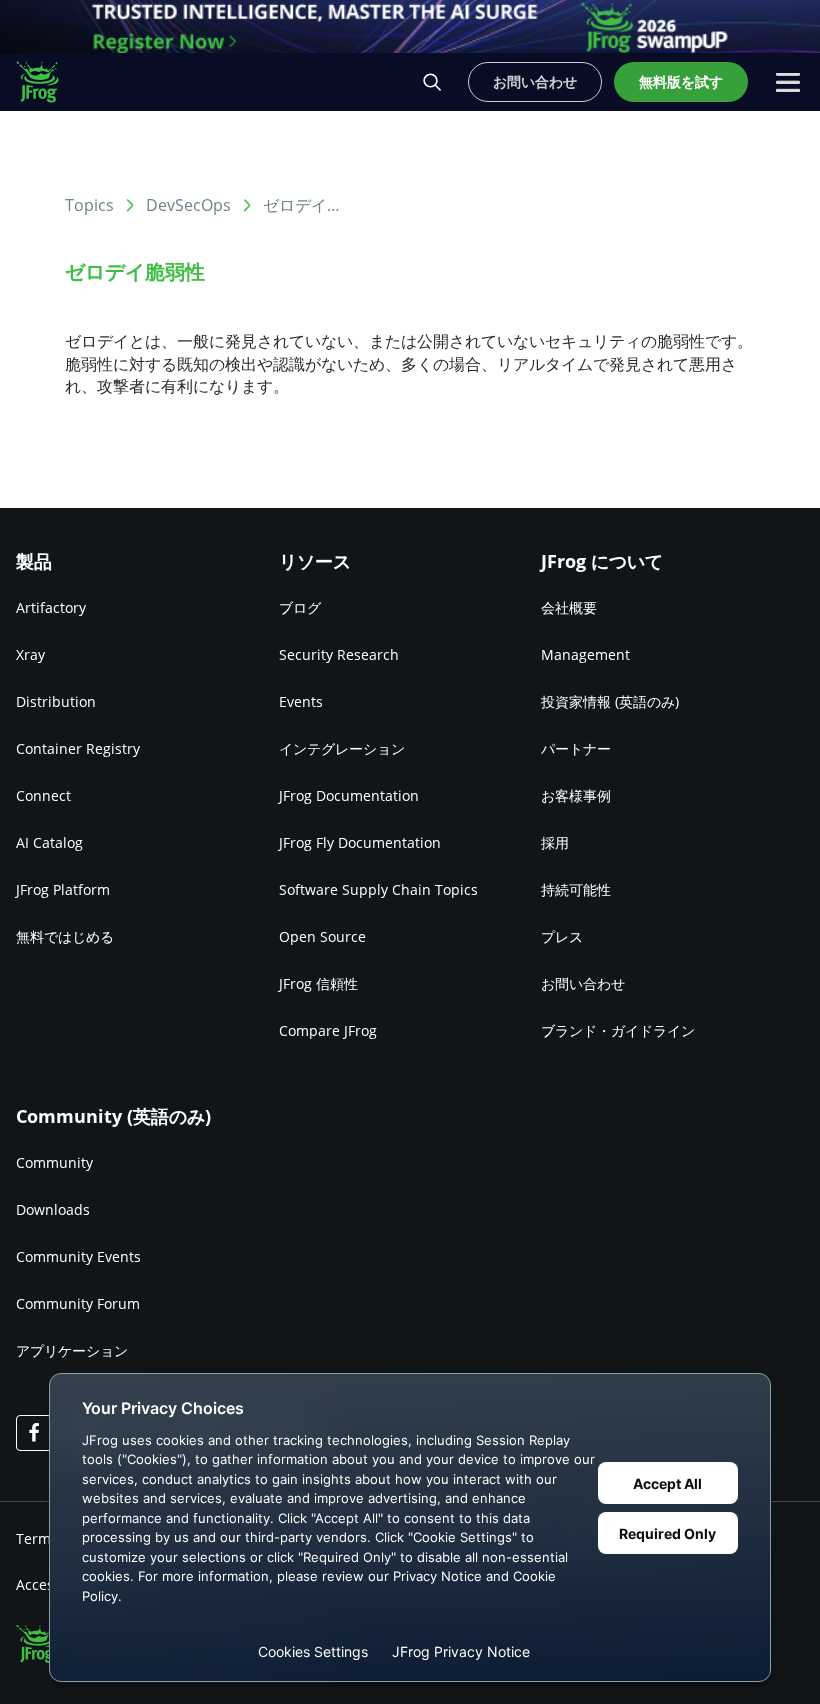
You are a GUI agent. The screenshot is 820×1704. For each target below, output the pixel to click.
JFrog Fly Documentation (360, 842)
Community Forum (78, 1303)
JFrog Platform (63, 889)
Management (585, 654)
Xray (30, 654)
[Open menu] (788, 82)
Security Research (339, 654)
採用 (555, 842)
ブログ (300, 607)
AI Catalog (49, 842)
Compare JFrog (328, 1030)
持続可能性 (576, 889)
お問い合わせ (583, 983)
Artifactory (51, 607)
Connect (43, 795)
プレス (562, 936)
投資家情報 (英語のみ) (610, 701)
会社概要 (569, 607)
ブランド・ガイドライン (618, 1030)
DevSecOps (188, 205)
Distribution (56, 701)
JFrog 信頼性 (318, 983)
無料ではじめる (65, 936)
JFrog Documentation (349, 795)
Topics (89, 205)
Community (54, 1162)
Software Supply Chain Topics (378, 889)
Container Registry (78, 748)
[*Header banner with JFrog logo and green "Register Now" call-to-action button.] (410, 26)
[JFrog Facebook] (34, 1433)
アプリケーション (72, 1350)
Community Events (78, 1256)
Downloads (53, 1209)
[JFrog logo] (48, 82)
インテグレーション (342, 748)
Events (301, 701)
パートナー (576, 748)
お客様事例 (576, 795)
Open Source (322, 936)
